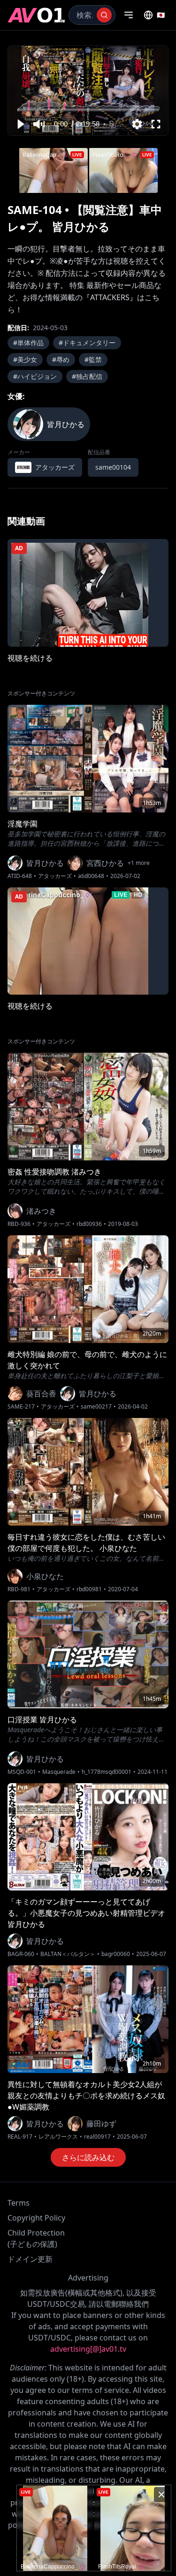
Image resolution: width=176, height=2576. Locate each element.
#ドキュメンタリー (87, 343)
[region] (88, 91)
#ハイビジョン (35, 376)
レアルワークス (58, 2137)
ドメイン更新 (30, 2259)
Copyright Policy (36, 2218)
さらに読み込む (88, 2157)
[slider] (88, 110)
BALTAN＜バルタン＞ (68, 1954)
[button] (20, 124)
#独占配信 (87, 376)
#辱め (61, 359)
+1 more (139, 863)
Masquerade (59, 1772)
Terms (19, 2203)
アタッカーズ (55, 876)
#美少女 (25, 359)
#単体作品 (28, 343)
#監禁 (93, 359)
